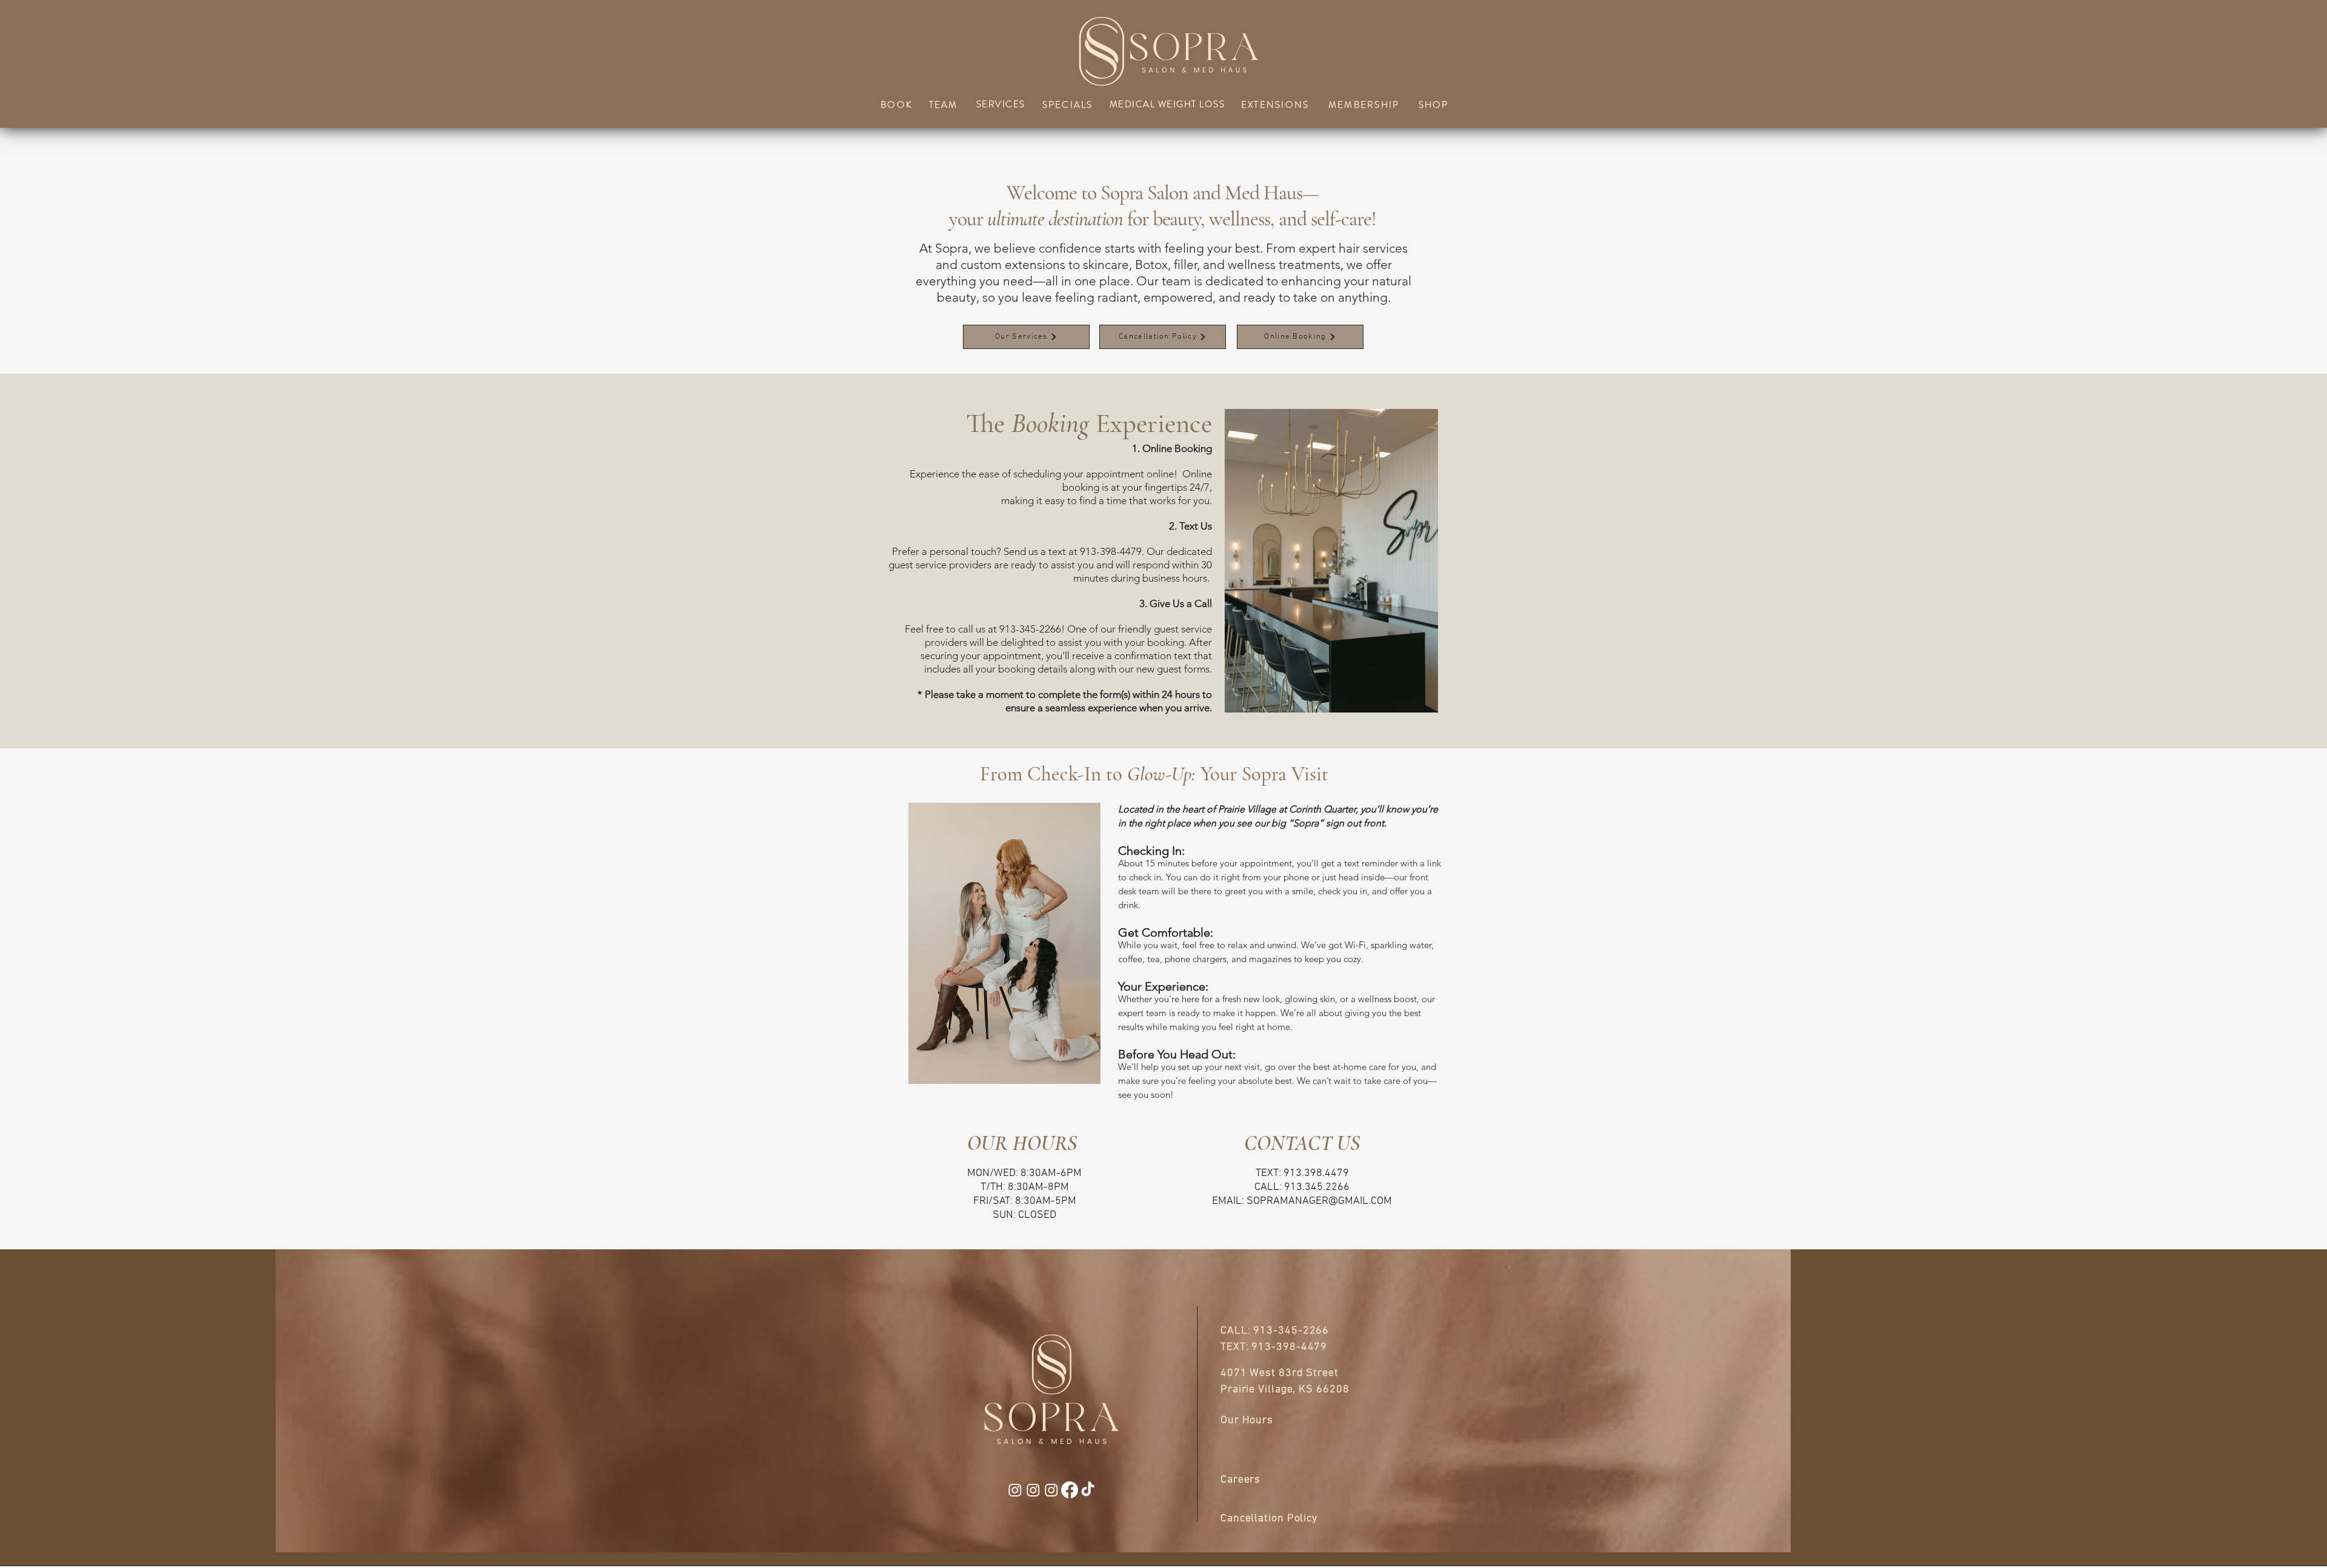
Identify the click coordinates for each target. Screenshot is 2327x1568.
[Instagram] (1015, 1490)
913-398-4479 (1289, 1347)
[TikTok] (1088, 1490)
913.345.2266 (1317, 1187)
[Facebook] (1070, 1490)
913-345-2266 (1291, 1331)
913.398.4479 (1316, 1173)
